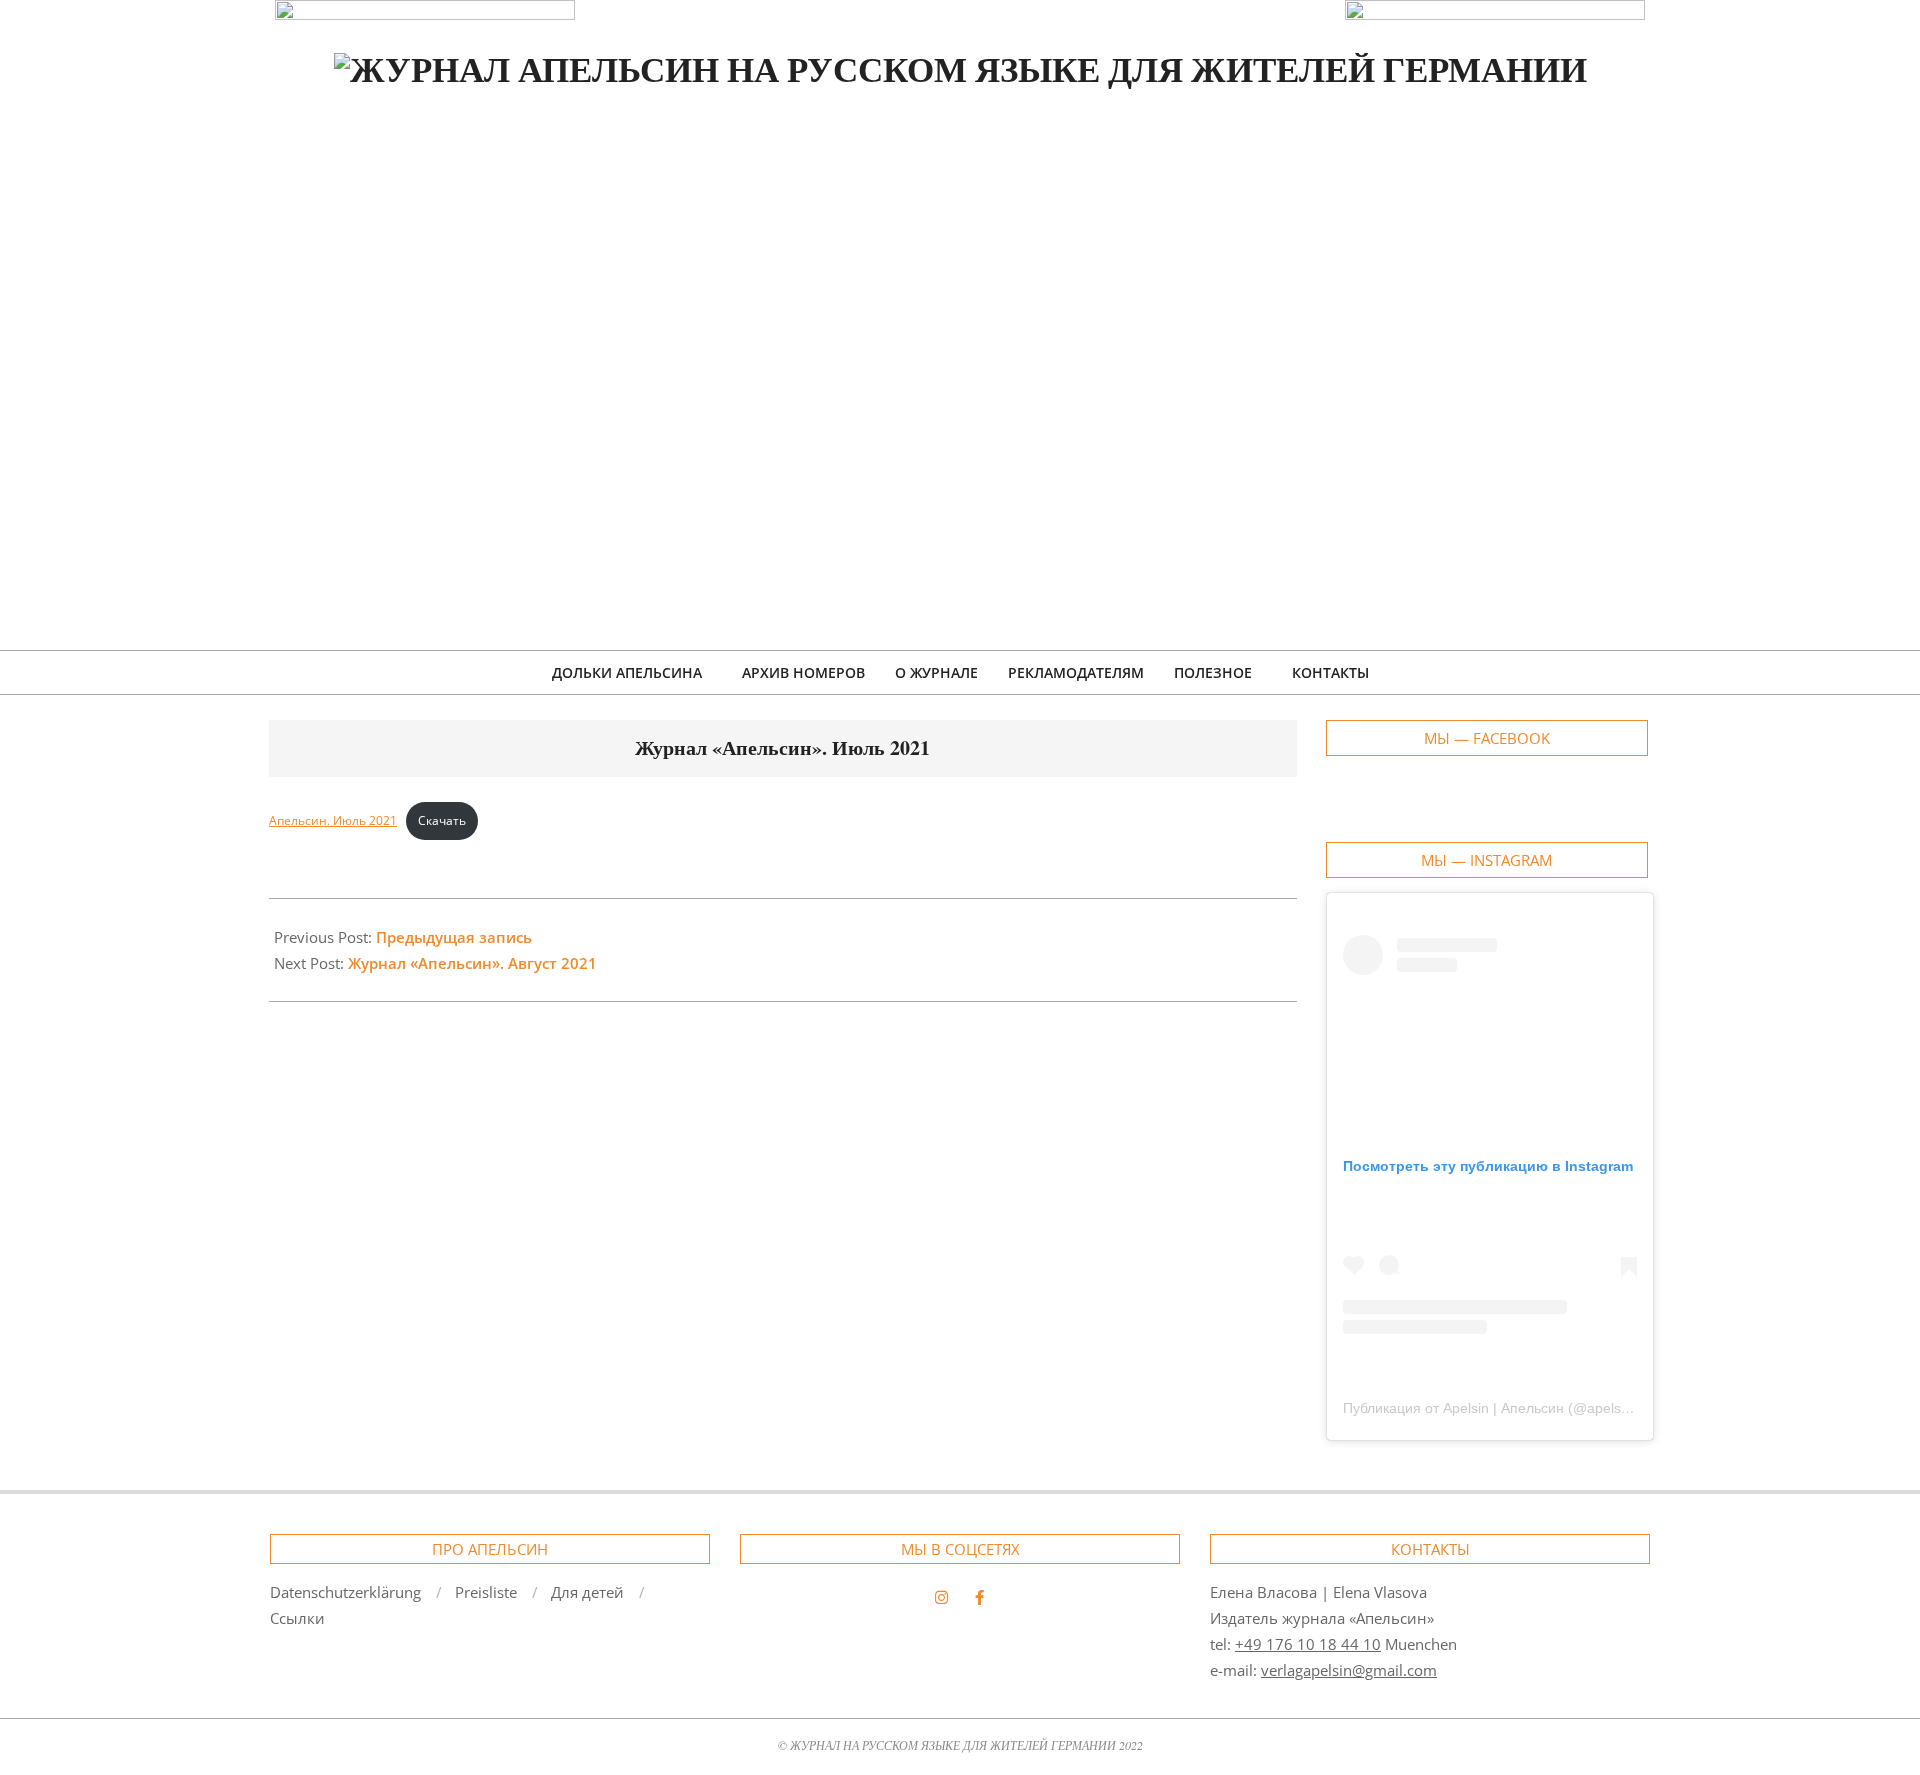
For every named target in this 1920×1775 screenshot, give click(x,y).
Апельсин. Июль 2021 (333, 820)
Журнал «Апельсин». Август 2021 (472, 963)
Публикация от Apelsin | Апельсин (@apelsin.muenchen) (1525, 1408)
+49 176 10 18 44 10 (1308, 1644)
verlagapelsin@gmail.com (1349, 1670)
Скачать (442, 820)
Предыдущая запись (454, 937)
